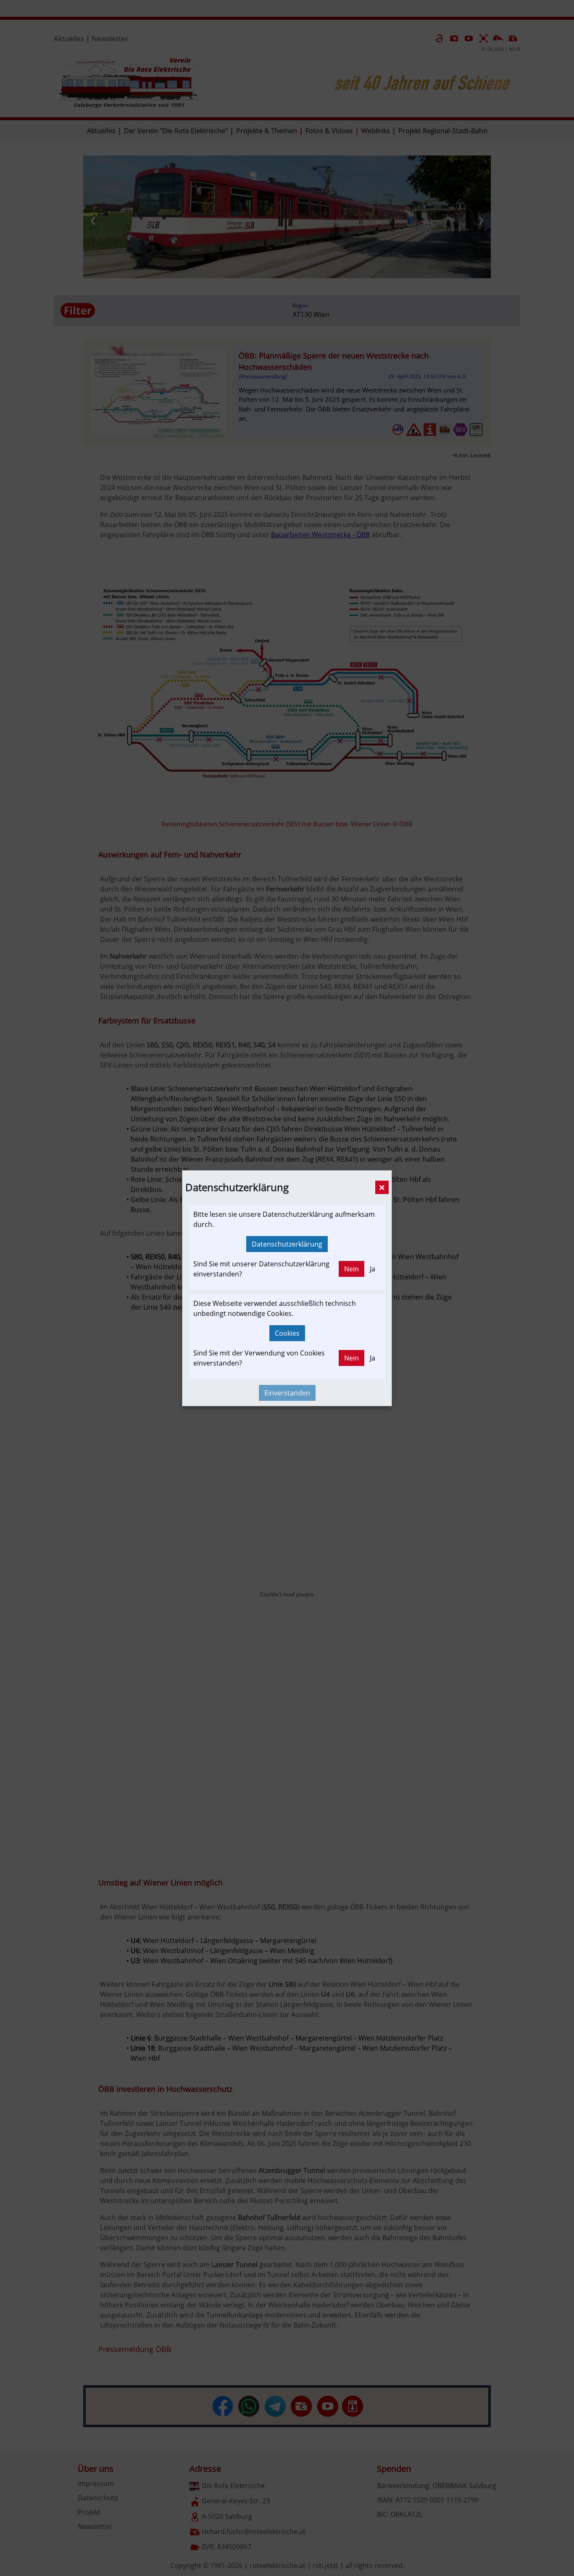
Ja (373, 1269)
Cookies (287, 1333)
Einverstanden (287, 1393)
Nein (352, 1269)
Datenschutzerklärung (287, 1244)
